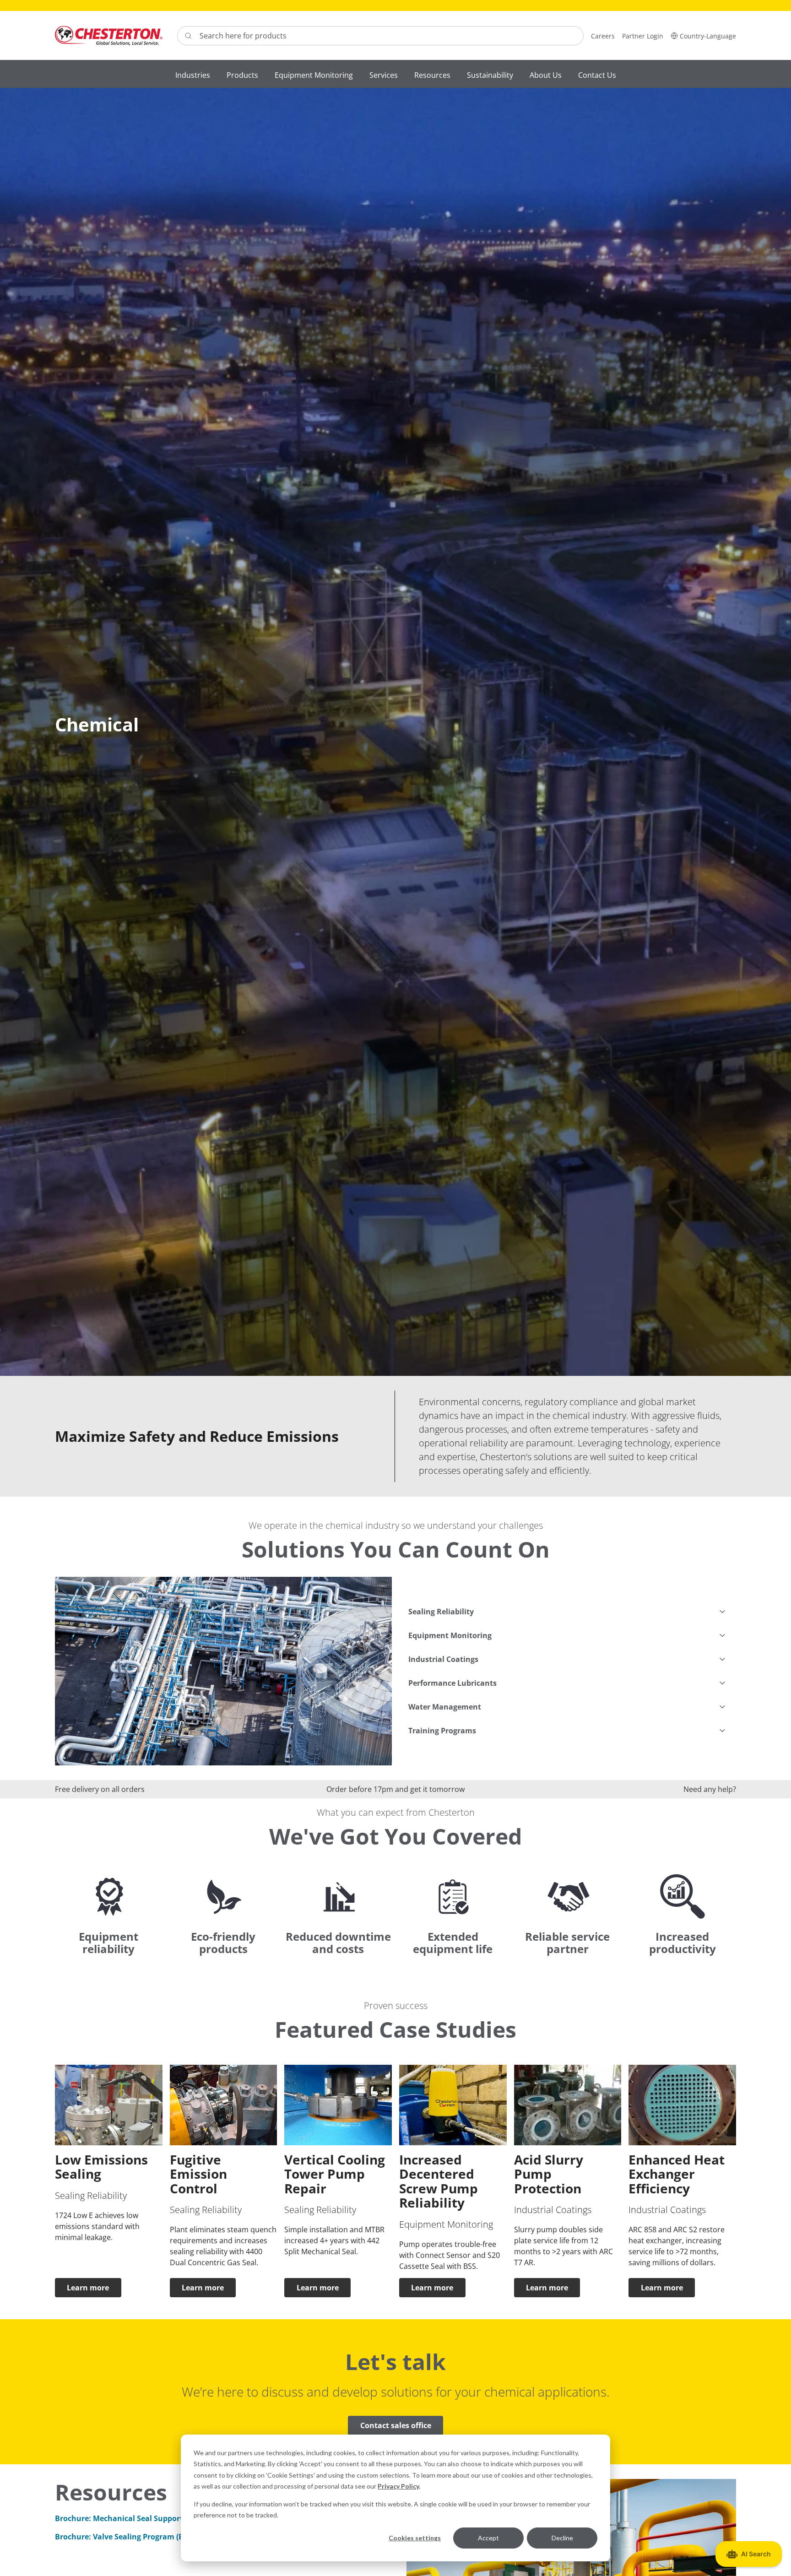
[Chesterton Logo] (109, 35)
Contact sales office (396, 2425)
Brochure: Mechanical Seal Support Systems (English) (152, 2518)
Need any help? (710, 1789)
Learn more (88, 2288)
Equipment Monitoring (450, 1635)
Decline (562, 2538)
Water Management (445, 1707)
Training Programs (442, 1731)
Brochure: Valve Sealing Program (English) (131, 2537)
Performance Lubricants (452, 1683)
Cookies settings (415, 2538)
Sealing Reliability (441, 1612)
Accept (488, 2538)
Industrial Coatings (443, 1659)
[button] (703, 35)
